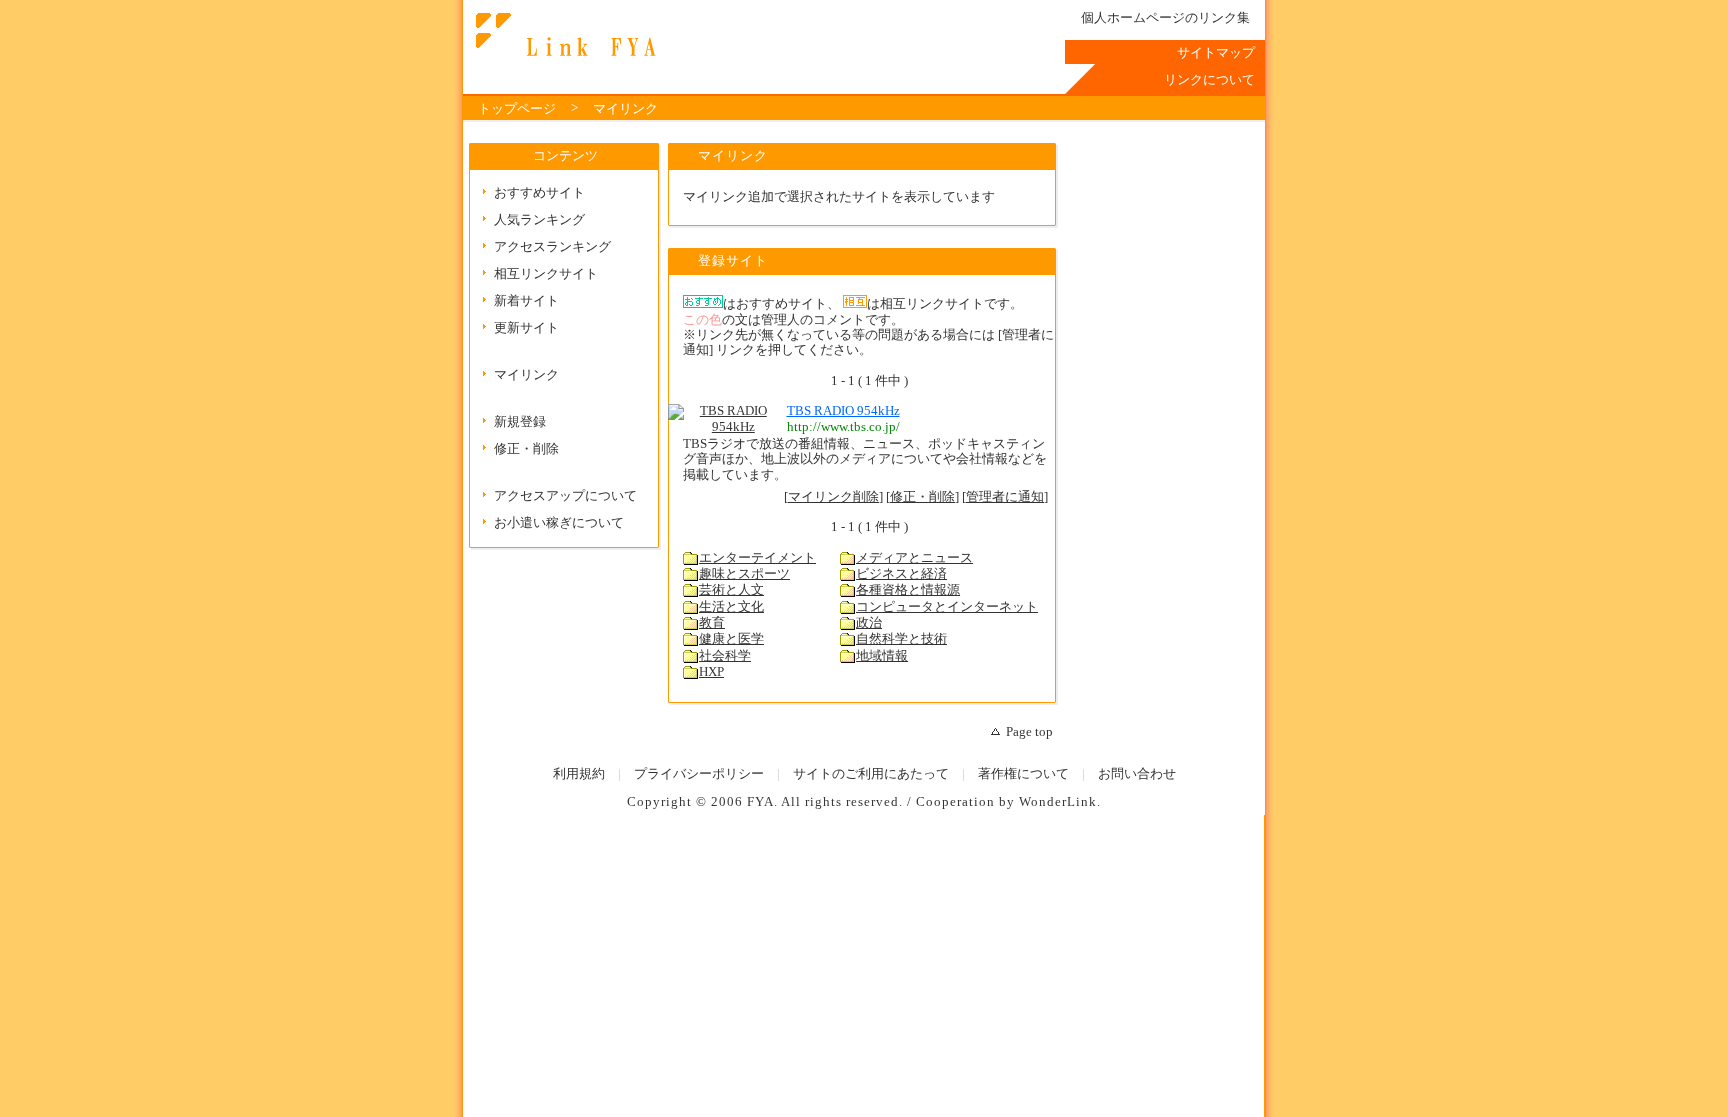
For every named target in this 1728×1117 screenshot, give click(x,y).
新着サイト (526, 301)
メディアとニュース (914, 558)
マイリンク (625, 109)
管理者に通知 (1005, 497)
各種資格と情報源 (908, 590)
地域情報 (882, 656)
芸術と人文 (731, 590)
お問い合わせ (1137, 774)
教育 (712, 623)
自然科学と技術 (901, 639)
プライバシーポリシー (699, 774)
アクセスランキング (552, 247)
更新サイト (526, 328)
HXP (711, 672)
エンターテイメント (757, 558)
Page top (1029, 732)
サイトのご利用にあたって (871, 774)
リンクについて (1209, 80)
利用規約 (579, 774)
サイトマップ (1216, 53)
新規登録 (520, 422)
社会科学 (725, 656)
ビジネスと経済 (901, 574)
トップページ (517, 109)
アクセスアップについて (565, 496)
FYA (760, 802)
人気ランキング (539, 220)
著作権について (1023, 774)
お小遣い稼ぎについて (559, 523)
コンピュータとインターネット (947, 607)
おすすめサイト (539, 193)
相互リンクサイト (546, 274)
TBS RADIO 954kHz (843, 411)
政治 (869, 623)
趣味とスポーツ (744, 574)
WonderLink (1058, 802)
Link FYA (563, 35)
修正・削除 (526, 449)
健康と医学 (731, 639)
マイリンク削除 (833, 497)
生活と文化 (731, 607)
